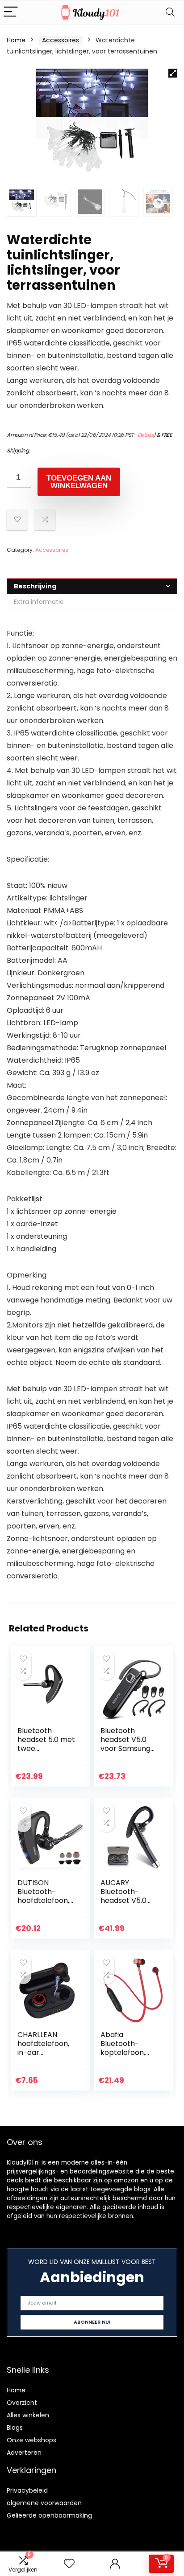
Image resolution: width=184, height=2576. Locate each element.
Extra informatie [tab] (39, 602)
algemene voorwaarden (44, 2503)
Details (146, 435)
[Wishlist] (69, 2564)
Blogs (15, 2428)
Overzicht (22, 2403)
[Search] (170, 12)
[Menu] (11, 12)
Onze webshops (31, 2440)
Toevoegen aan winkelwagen (79, 482)
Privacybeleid (27, 2490)
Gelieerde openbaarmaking (49, 2515)
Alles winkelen (28, 2415)
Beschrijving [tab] (35, 586)
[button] (173, 73)
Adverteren (24, 2453)
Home (16, 40)
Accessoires (61, 40)
